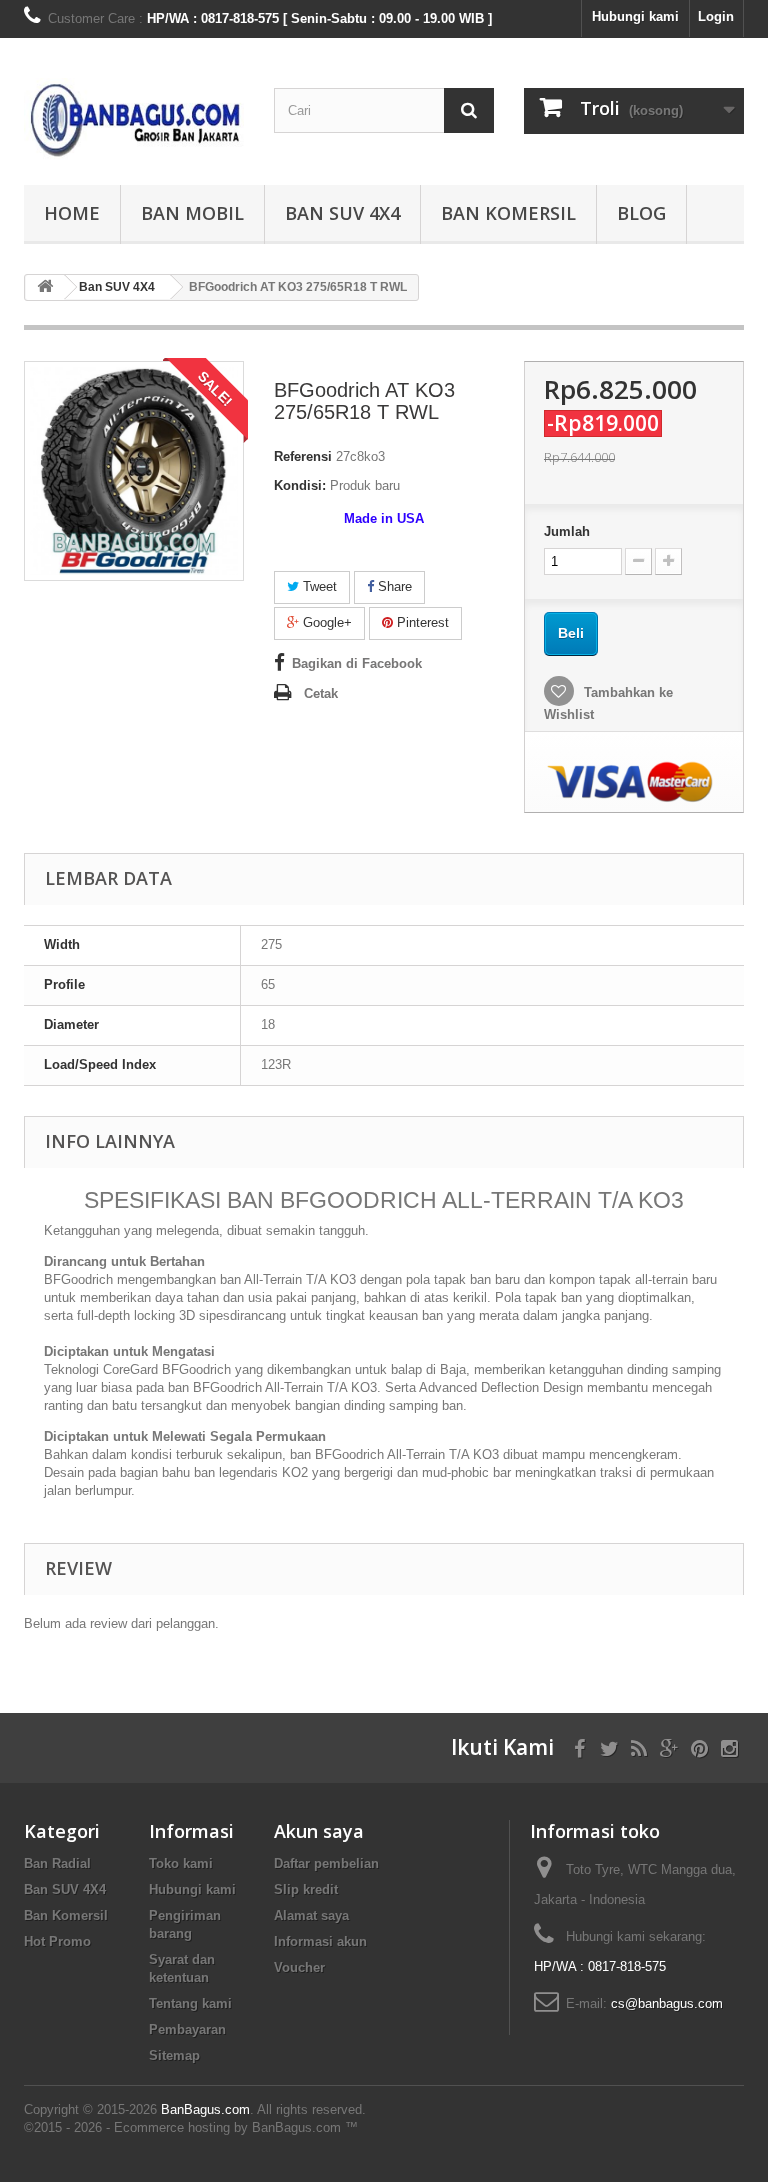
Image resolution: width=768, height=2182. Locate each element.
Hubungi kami (635, 16)
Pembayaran (187, 2029)
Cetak (321, 693)
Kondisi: (300, 485)
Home (72, 213)
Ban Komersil (508, 213)
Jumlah (567, 531)
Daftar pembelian (326, 1863)
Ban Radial (57, 1863)
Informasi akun (320, 1941)
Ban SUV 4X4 (342, 213)
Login (716, 16)
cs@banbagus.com (667, 2003)
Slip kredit (306, 1889)
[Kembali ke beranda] (45, 287)
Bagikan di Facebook (357, 663)
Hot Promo (57, 1941)
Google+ (325, 622)
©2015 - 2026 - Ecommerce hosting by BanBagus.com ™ (191, 2127)
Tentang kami (190, 2003)
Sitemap (174, 2055)
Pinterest (421, 622)
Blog (641, 213)
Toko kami (181, 1863)
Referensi (303, 456)
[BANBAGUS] (134, 119)
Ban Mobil (192, 213)
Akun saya (319, 1831)
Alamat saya (311, 1915)
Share (393, 586)
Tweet (318, 586)
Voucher (299, 1967)
